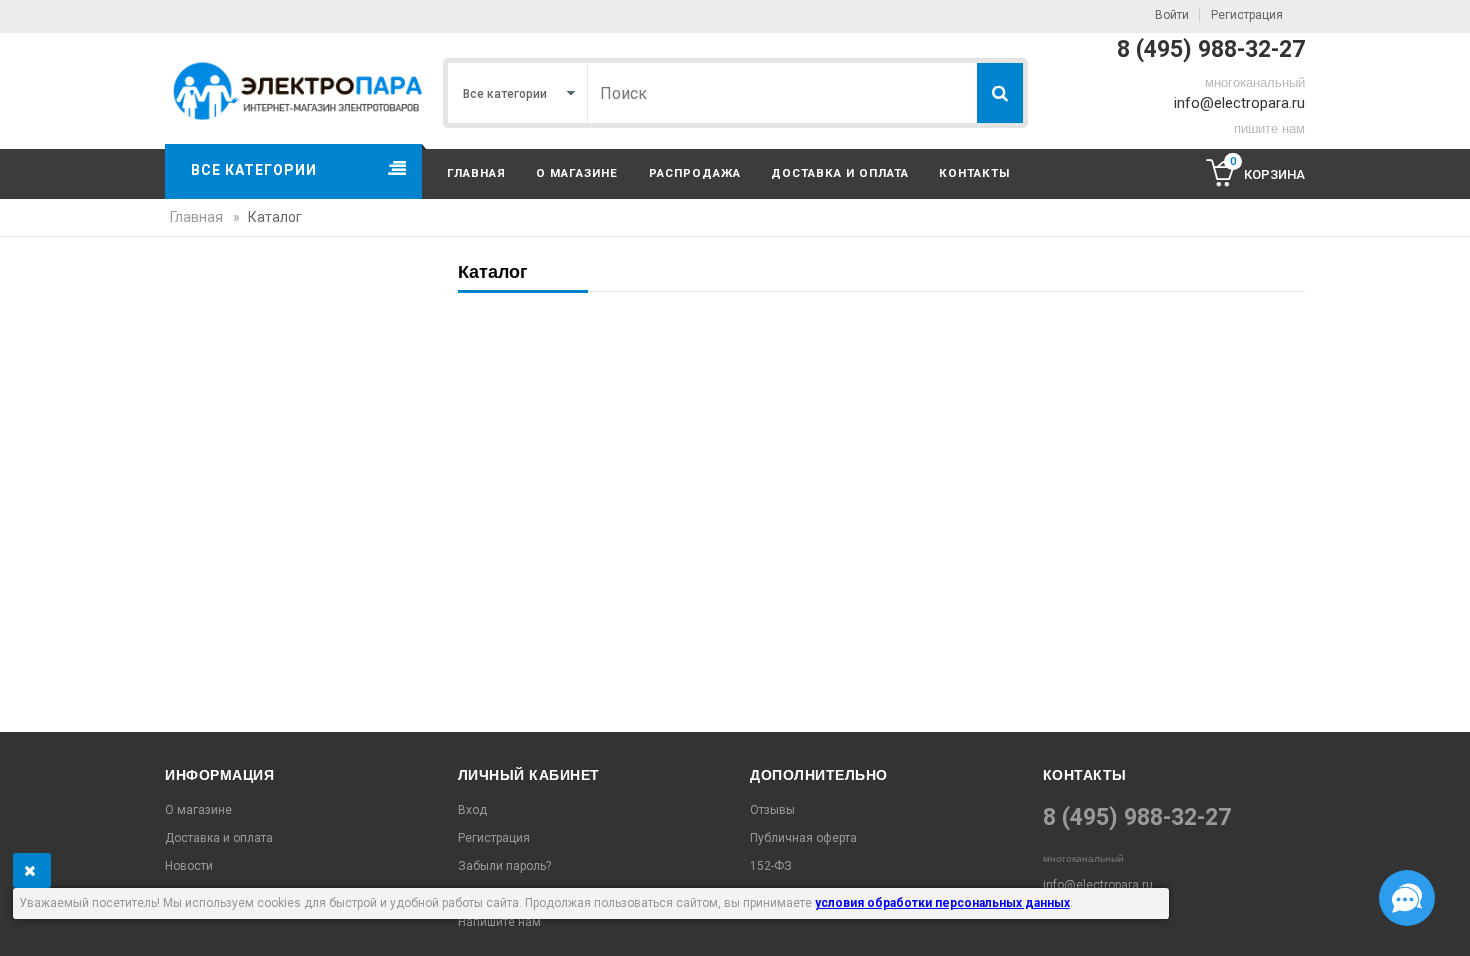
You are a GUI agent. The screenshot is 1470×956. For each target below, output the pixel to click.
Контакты (974, 173)
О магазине (577, 173)
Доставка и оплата (840, 173)
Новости (189, 866)
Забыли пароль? (504, 866)
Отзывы (772, 810)
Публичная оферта (803, 838)
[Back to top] (21, 920)
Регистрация (1247, 15)
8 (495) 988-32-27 (1211, 49)
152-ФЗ (771, 866)
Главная (476, 173)
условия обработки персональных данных (942, 903)
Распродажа (695, 173)
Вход (472, 810)
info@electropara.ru (1239, 103)
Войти (1172, 15)
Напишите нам (499, 922)
